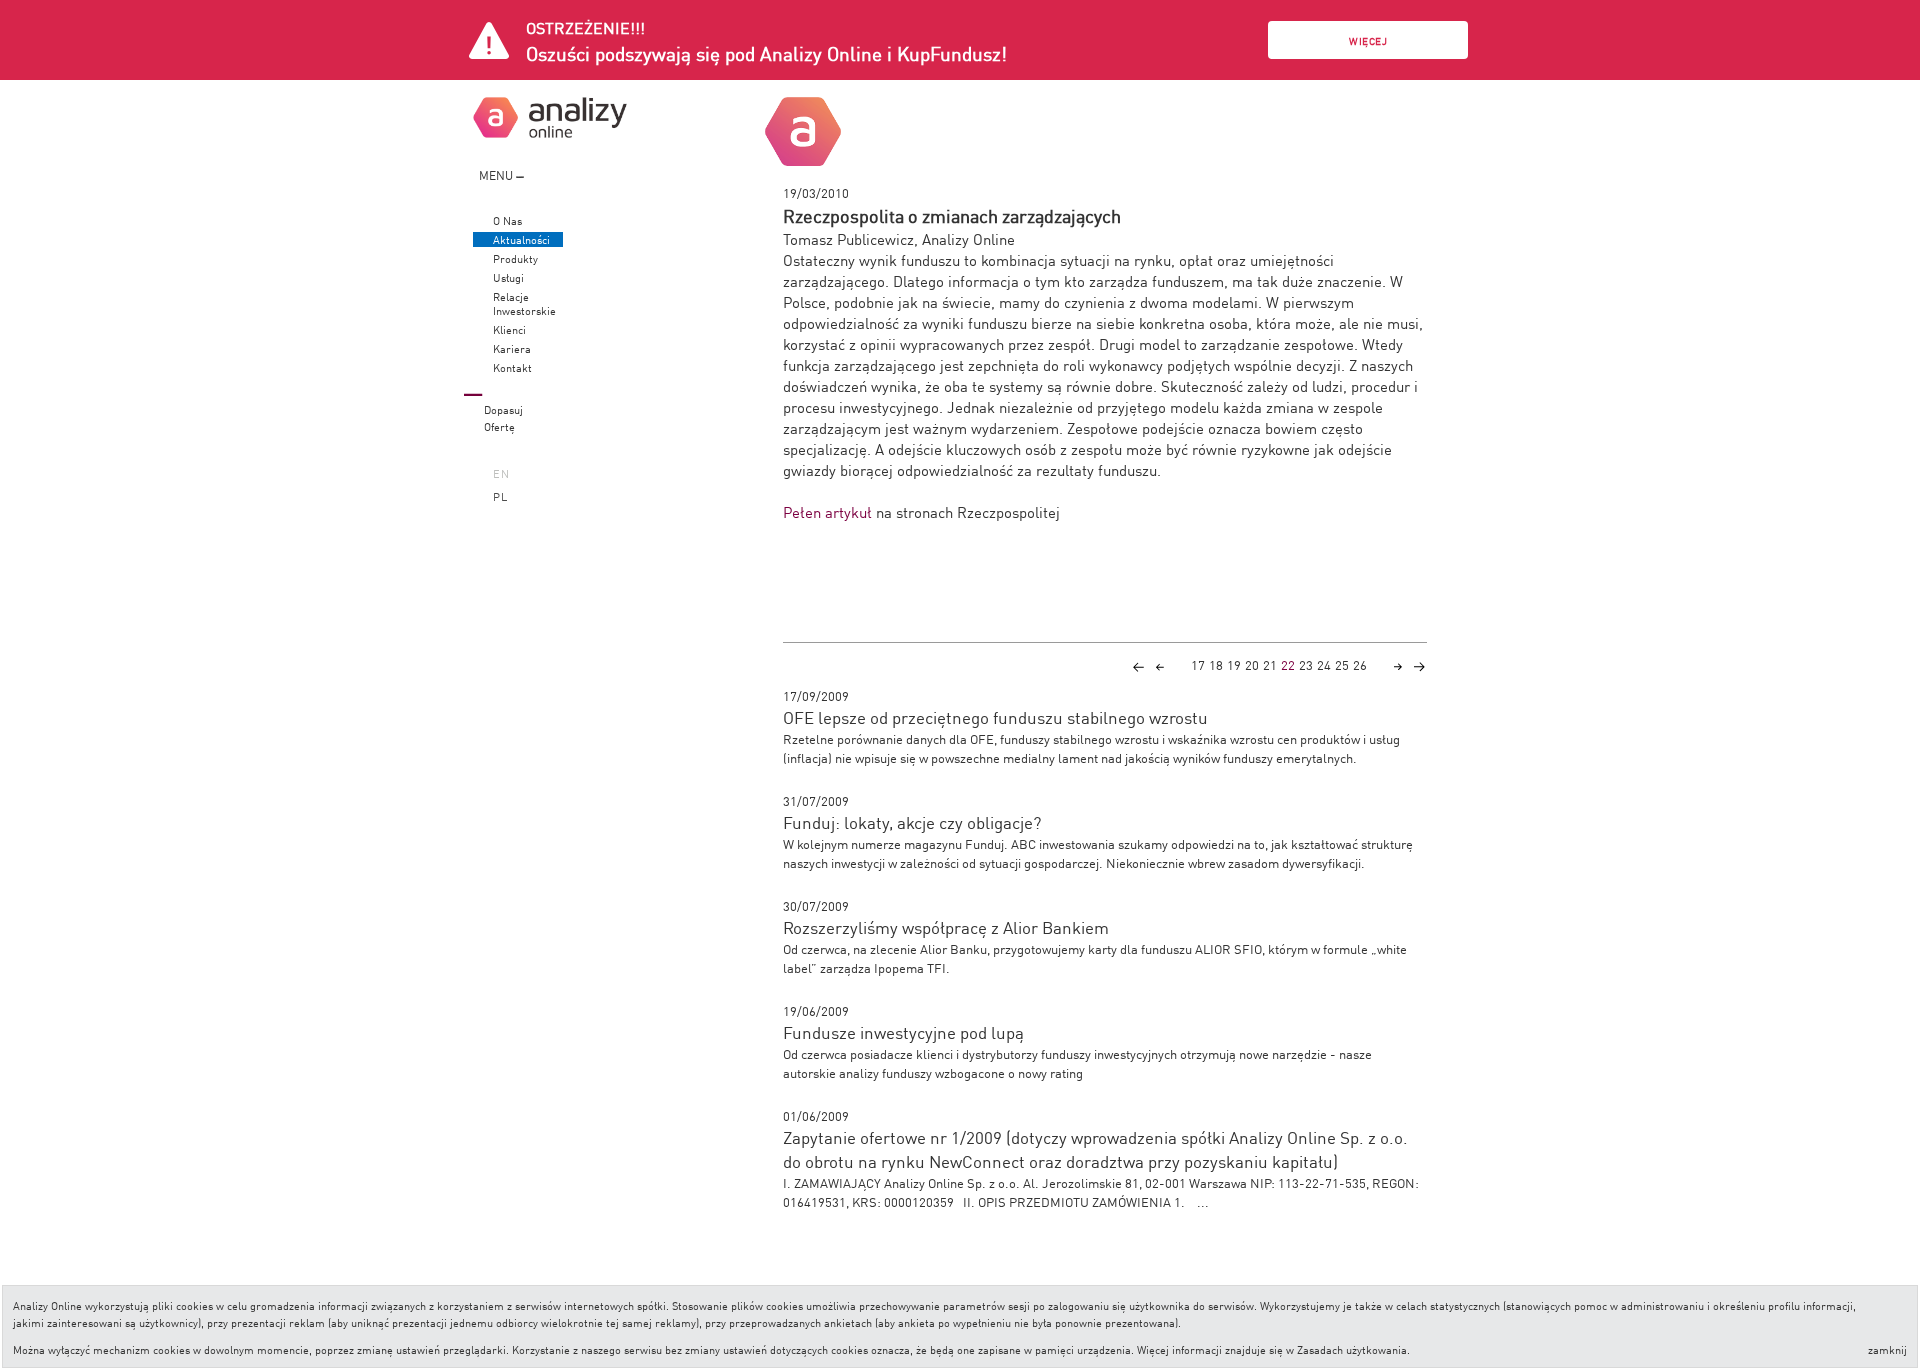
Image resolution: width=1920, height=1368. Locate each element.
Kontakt (512, 367)
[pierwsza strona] (1138, 664)
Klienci (509, 329)
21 (1270, 664)
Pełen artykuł (829, 511)
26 (1360, 664)
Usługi (508, 277)
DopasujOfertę (503, 417)
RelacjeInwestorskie (524, 303)
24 (1324, 664)
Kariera (512, 348)
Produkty (515, 258)
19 (1234, 664)
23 (1306, 664)
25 (1342, 664)
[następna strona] (1398, 664)
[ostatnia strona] (1419, 664)
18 (1216, 664)
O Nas (507, 220)
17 (1198, 664)
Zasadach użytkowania (1352, 1348)
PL (500, 495)
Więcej (1368, 40)
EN (501, 472)
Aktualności (521, 239)
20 (1252, 664)
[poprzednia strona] (1160, 664)
